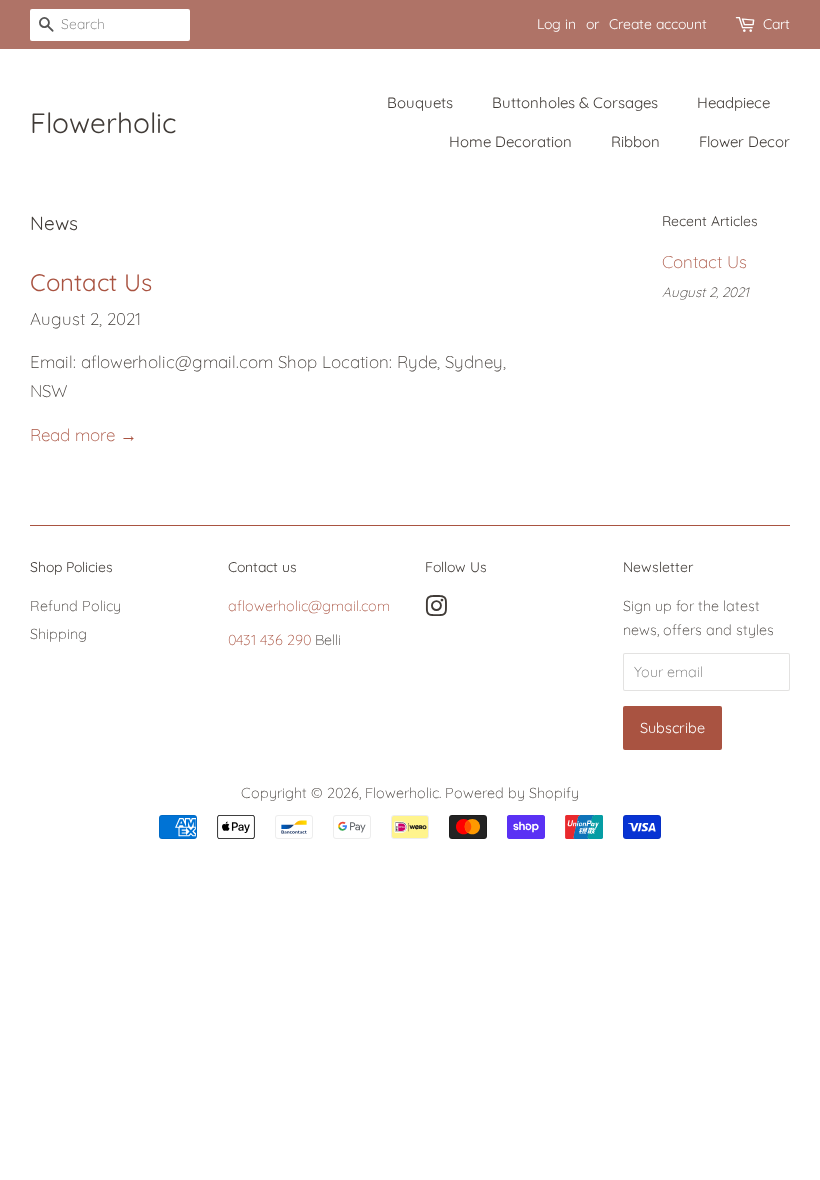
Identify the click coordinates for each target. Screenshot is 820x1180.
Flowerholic (103, 123)
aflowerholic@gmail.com (309, 606)
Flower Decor (744, 141)
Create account (658, 24)
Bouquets (420, 102)
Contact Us (91, 282)
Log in (556, 24)
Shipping (58, 634)
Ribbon (635, 141)
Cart (776, 24)
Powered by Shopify (512, 793)
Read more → (83, 434)
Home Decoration (510, 141)
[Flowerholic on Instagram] (436, 610)
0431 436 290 (269, 640)
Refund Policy (75, 606)
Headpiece (733, 102)
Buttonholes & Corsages (575, 102)
